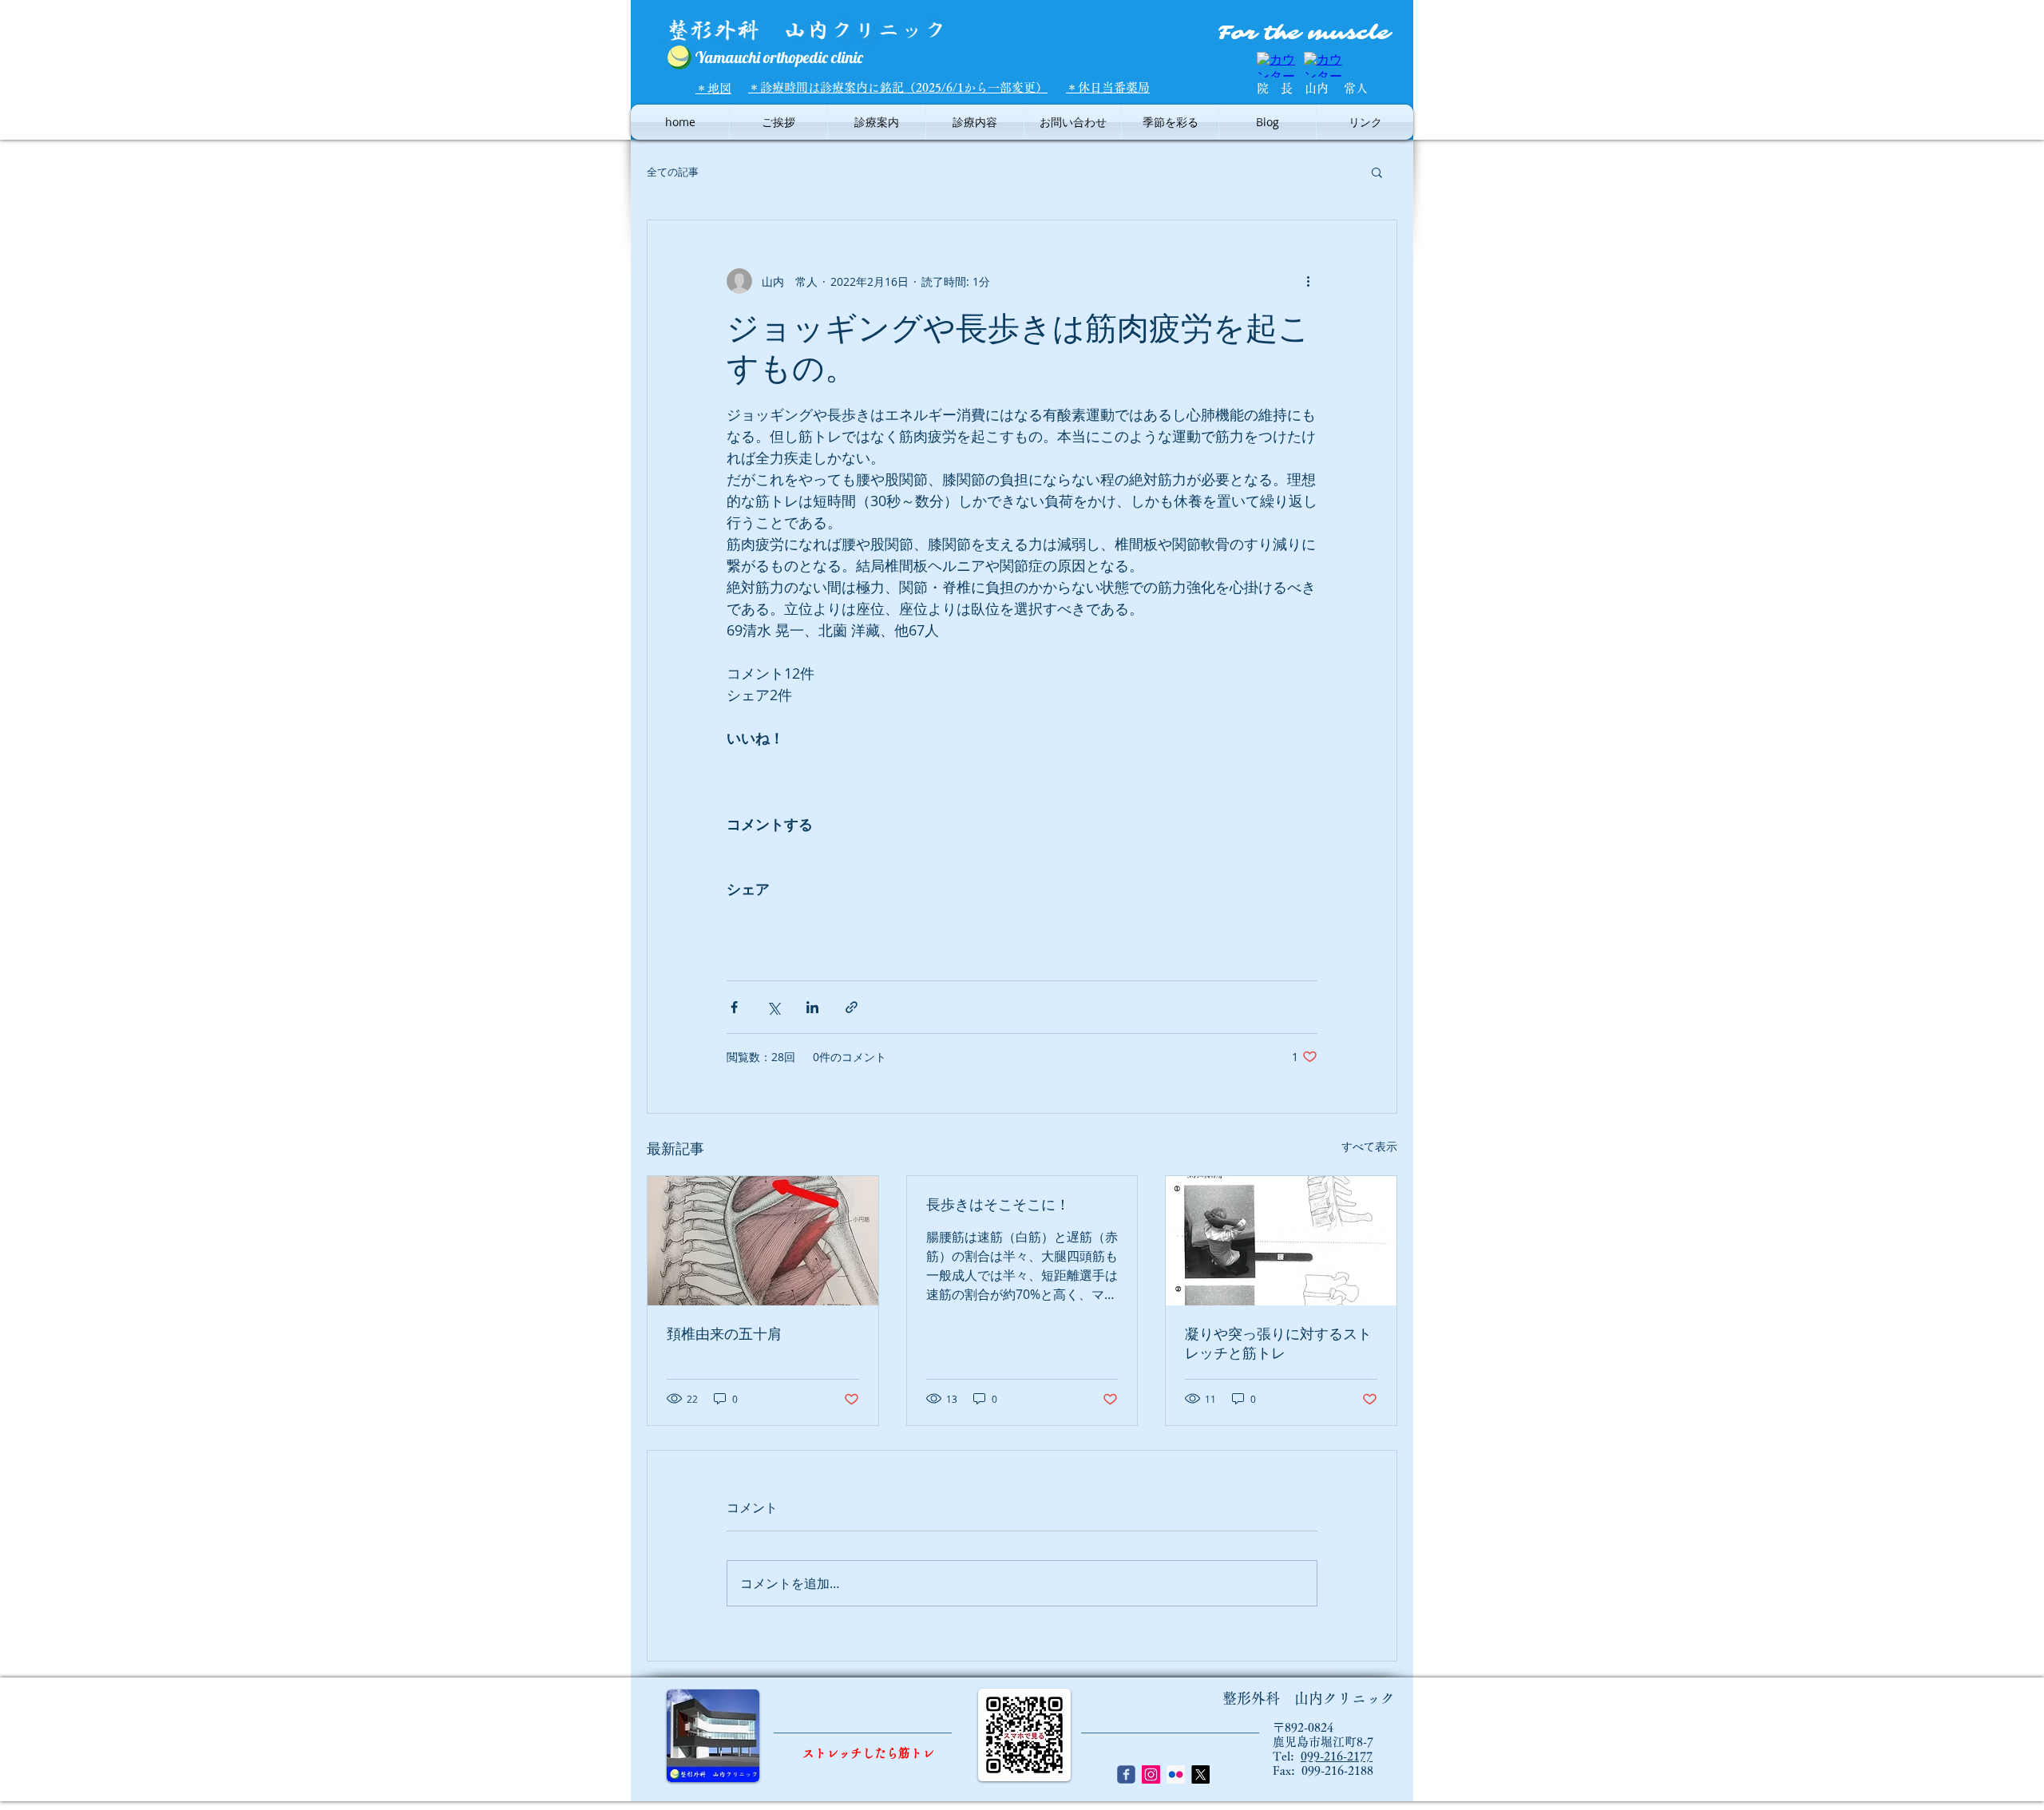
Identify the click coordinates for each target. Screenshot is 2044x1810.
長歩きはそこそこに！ (998, 1205)
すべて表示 (1369, 1146)
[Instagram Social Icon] (1151, 1774)
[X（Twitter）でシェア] (773, 1007)
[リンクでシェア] (852, 1007)
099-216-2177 (1337, 1756)
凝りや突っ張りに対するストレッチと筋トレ (1278, 1344)
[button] (1377, 172)
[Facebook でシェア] (734, 1007)
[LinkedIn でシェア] (812, 1007)
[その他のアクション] (1308, 281)
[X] (1200, 1774)
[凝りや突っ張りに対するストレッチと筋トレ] (1281, 1241)
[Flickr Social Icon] (1176, 1774)
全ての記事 (673, 172)
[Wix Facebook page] (1126, 1774)
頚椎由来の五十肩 (724, 1334)
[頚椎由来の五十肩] (763, 1241)
